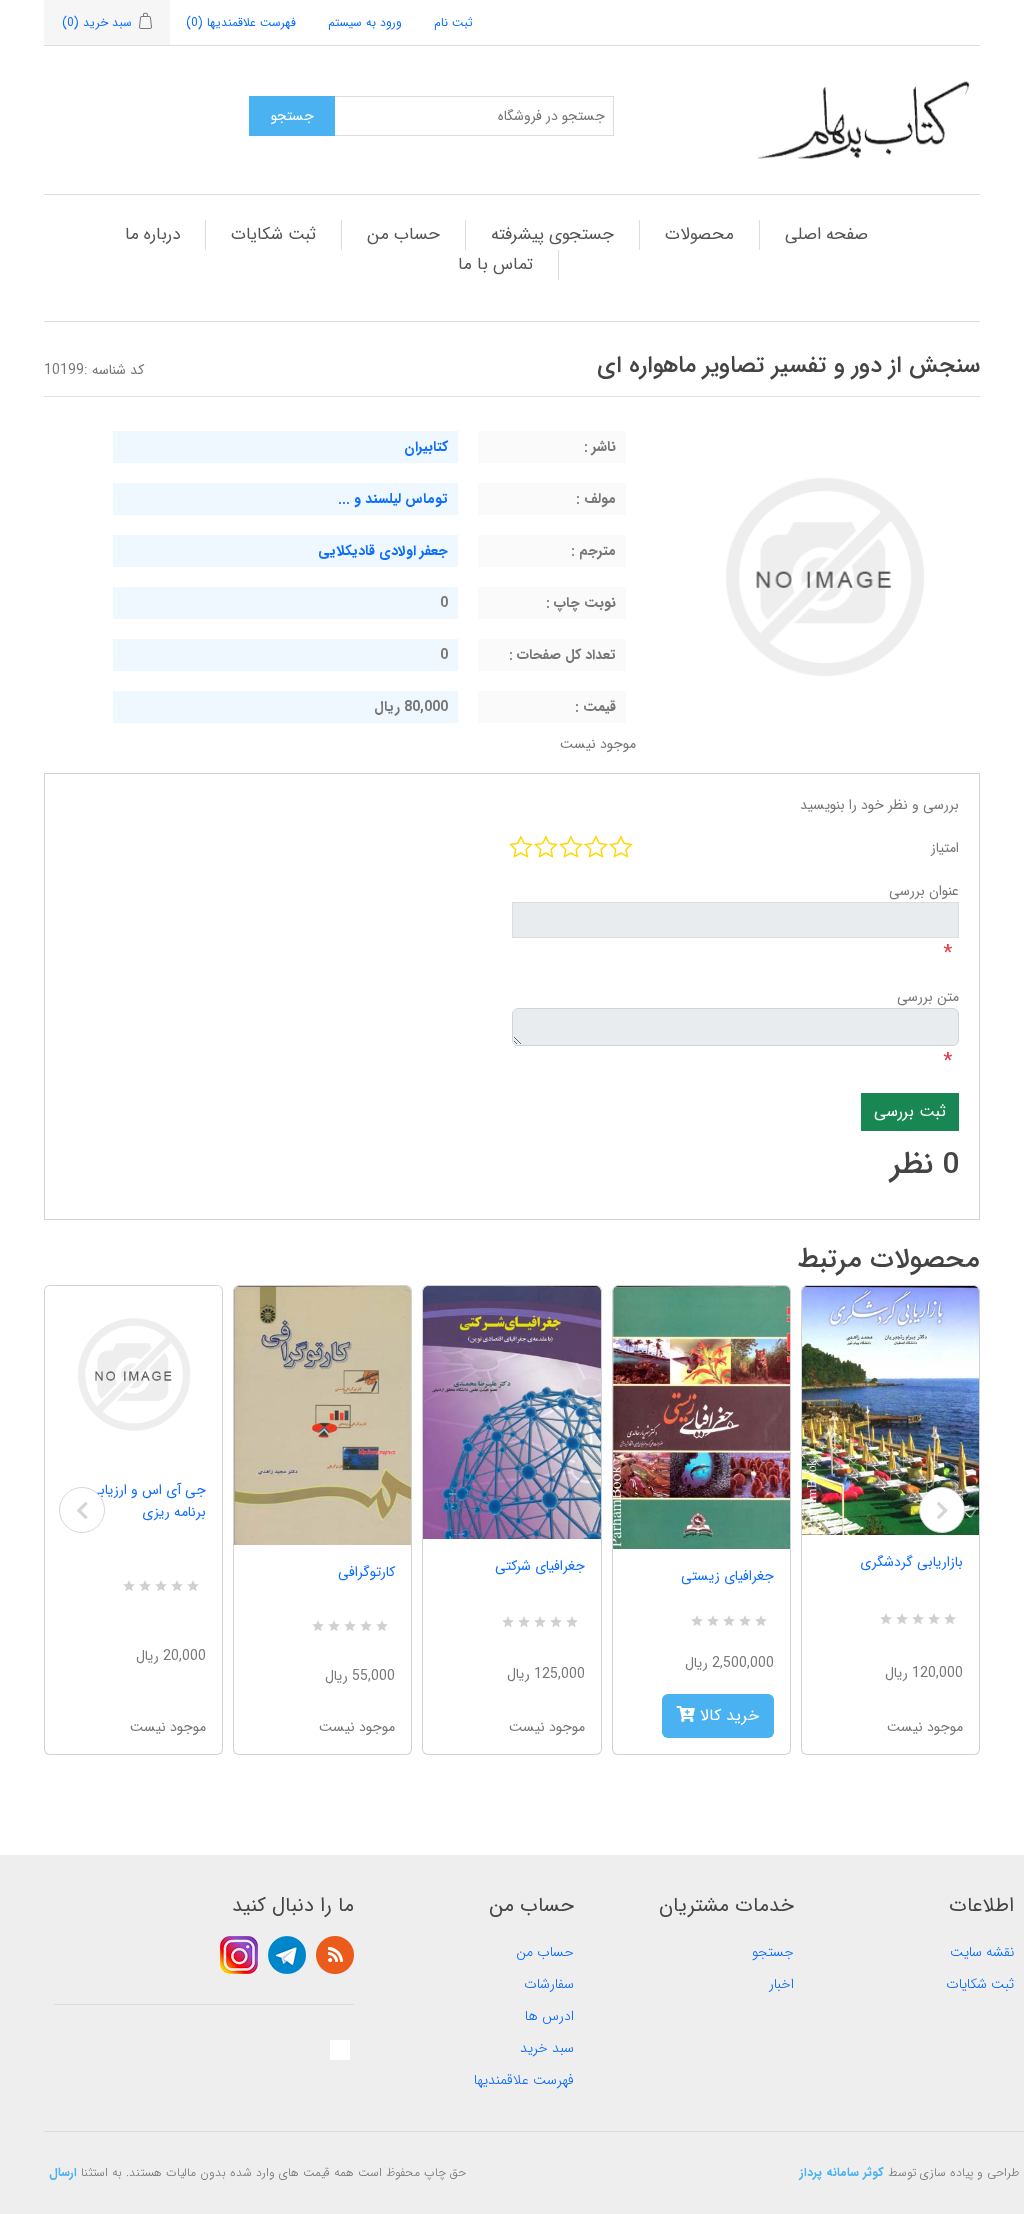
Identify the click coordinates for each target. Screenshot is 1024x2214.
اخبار (781, 1984)
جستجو (773, 1952)
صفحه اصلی (826, 234)
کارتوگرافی (366, 1572)
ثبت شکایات (273, 234)
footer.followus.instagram (239, 1955)
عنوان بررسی (924, 891)
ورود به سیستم (365, 22)
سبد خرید (547, 2048)
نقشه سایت (982, 1952)
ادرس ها (549, 2016)
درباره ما (152, 234)
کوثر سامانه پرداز (842, 2172)
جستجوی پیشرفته (552, 234)
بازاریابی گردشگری (911, 1562)
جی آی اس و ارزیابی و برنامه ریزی (142, 1501)
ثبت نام (453, 22)
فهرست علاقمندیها (524, 2080)
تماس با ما (495, 264)
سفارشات (549, 1984)
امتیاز (945, 848)
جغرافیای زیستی (727, 1576)
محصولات (699, 234)
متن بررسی (928, 997)
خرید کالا (727, 1715)
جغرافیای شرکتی (539, 1566)
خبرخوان (335, 1955)
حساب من (403, 234)
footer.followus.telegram (287, 1955)
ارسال (63, 2172)
